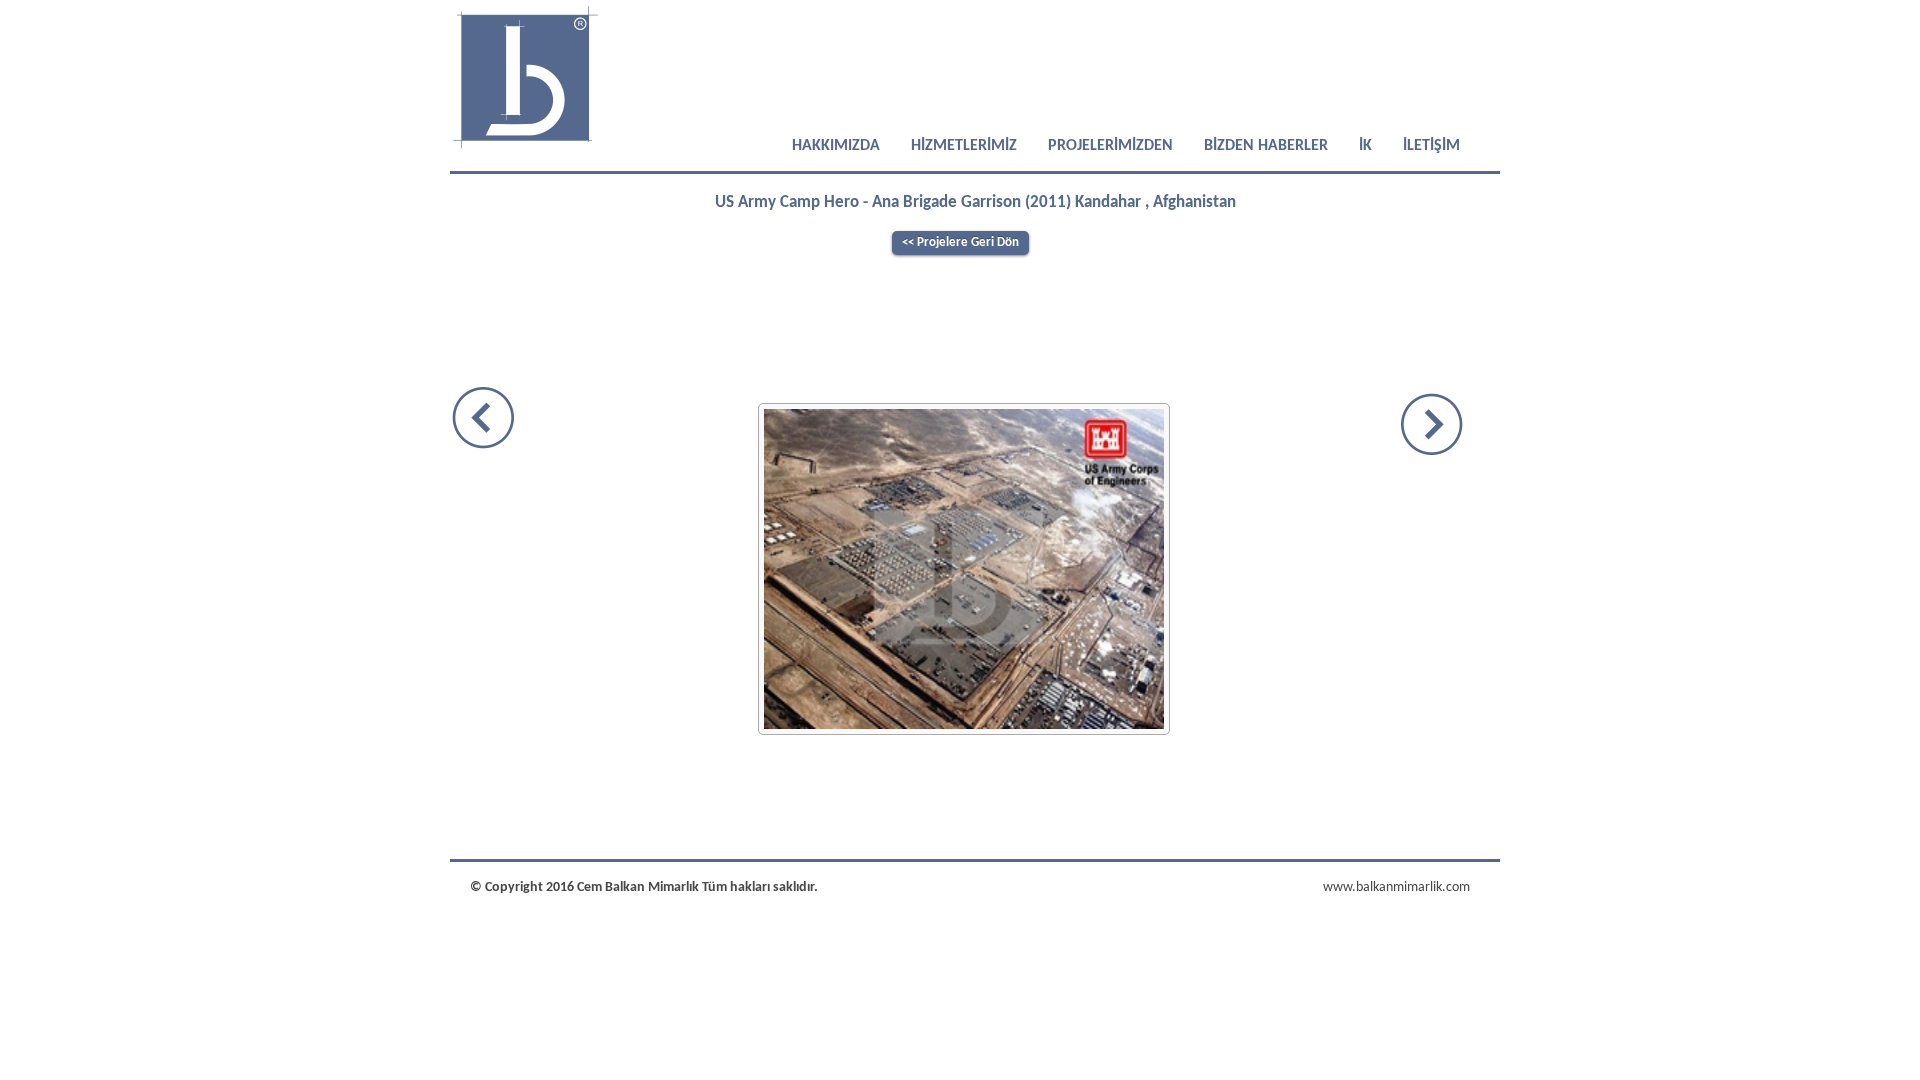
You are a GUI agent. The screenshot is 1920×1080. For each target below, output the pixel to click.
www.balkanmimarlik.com (1396, 888)
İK (1365, 146)
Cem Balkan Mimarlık (639, 887)
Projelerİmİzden (1110, 146)
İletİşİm (1429, 146)
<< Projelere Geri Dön (960, 242)
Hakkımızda (836, 146)
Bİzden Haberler (1266, 146)
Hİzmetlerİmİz (964, 146)
